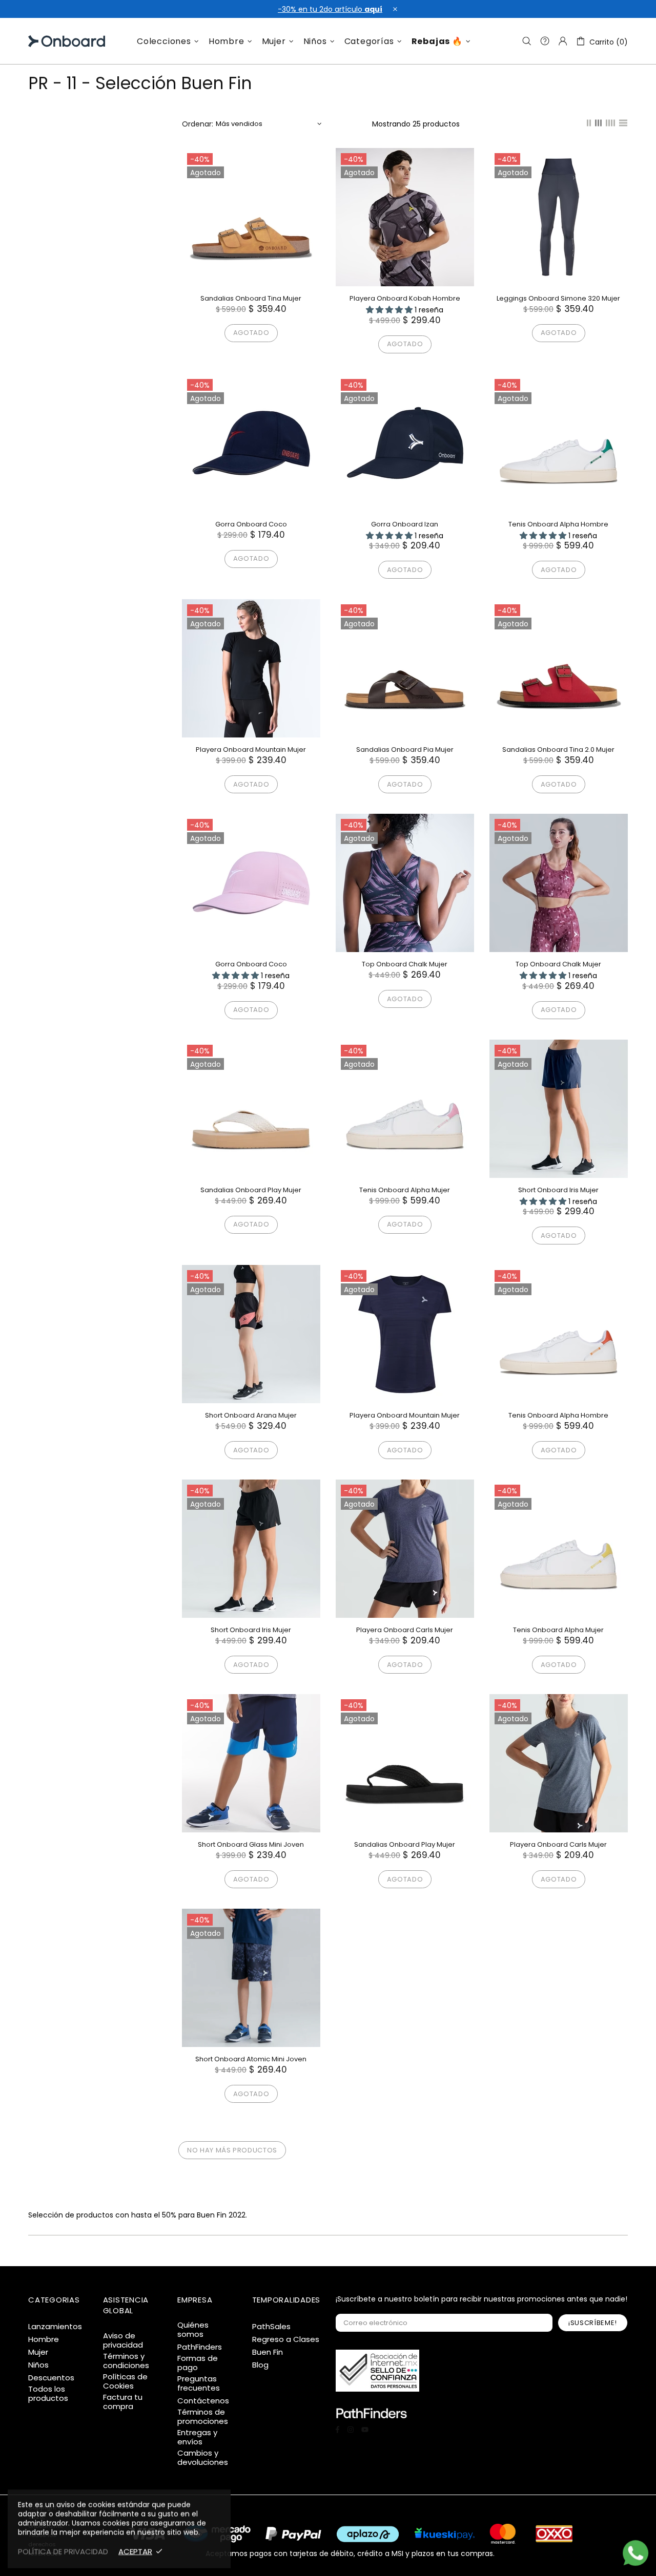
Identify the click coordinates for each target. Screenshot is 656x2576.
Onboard (54, 41)
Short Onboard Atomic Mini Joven (251, 2059)
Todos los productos (48, 2394)
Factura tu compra (123, 2402)
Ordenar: (198, 124)
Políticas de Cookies (125, 2381)
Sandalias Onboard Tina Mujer (251, 298)
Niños (38, 2365)
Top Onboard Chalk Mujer (405, 964)
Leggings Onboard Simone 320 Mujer (558, 298)
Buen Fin (268, 2352)
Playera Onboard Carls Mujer (405, 1630)
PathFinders (200, 2347)
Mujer (38, 2352)
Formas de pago (198, 2363)
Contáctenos (203, 2401)
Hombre (44, 2339)
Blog (260, 2365)
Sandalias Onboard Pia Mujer (405, 749)
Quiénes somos (193, 2330)
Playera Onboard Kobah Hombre (405, 298)
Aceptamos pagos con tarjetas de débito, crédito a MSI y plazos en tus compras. (350, 2553)
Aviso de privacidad (123, 2340)
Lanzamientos (55, 2327)
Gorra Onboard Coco (251, 524)
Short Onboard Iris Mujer (558, 1190)
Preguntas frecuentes (199, 2383)
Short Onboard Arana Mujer (251, 1415)
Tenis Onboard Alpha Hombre (558, 524)
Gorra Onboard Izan (405, 524)
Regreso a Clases (286, 2339)
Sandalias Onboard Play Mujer (251, 1190)
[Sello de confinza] (377, 2371)
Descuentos (51, 2378)
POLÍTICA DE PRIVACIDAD (63, 2551)
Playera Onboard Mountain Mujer (251, 749)
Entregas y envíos (197, 2437)
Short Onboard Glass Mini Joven (251, 1844)
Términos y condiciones (126, 2361)
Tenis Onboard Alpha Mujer (405, 1190)
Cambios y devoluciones (203, 2458)
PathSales (271, 2327)
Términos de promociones (203, 2417)
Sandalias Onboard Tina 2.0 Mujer (558, 749)
